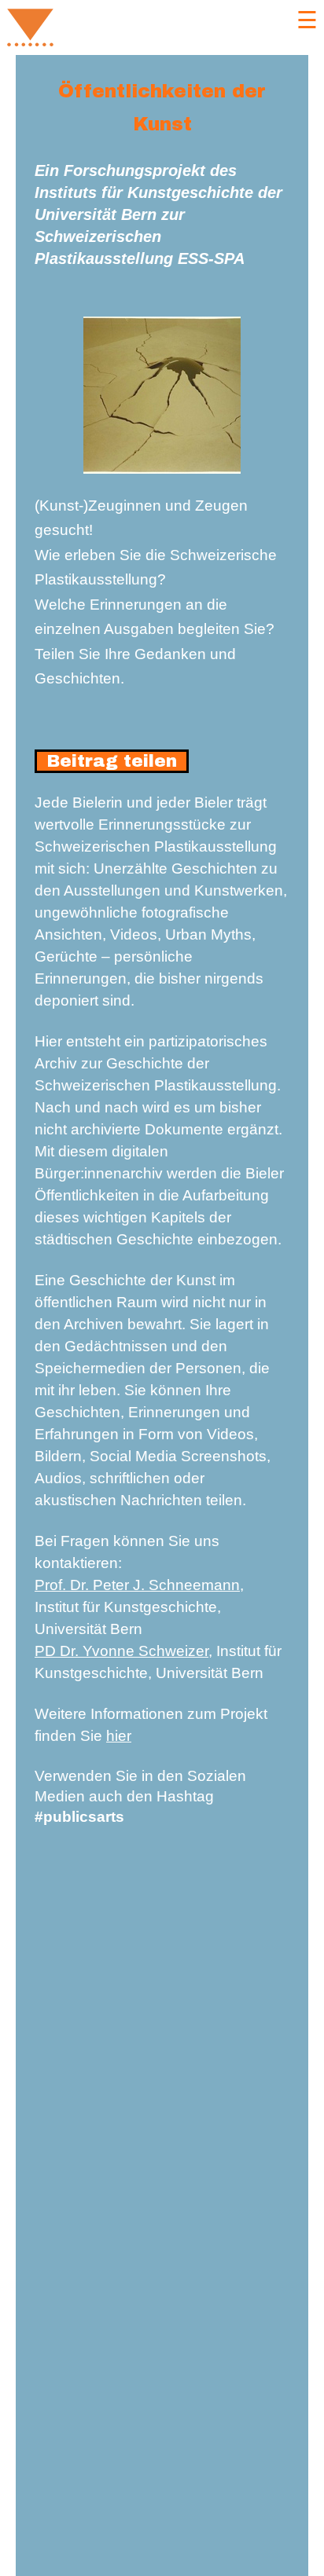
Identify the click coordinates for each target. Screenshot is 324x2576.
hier (119, 1736)
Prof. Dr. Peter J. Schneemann (137, 1585)
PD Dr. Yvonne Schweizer (121, 1651)
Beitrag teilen (112, 761)
